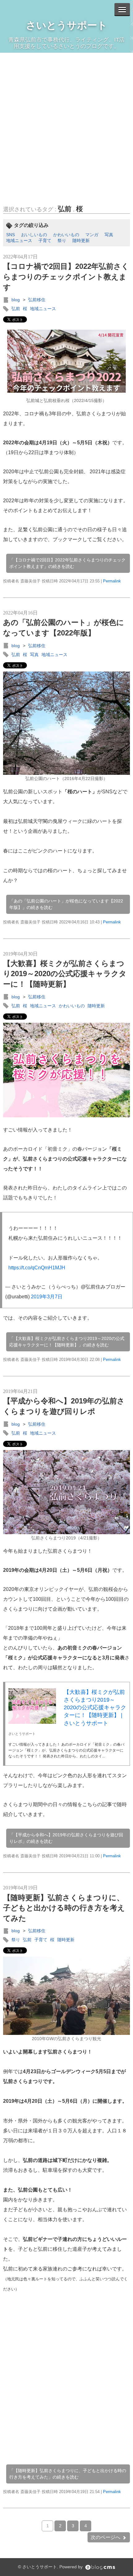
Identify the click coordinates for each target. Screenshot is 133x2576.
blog (16, 300)
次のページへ (105, 2537)
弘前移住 (37, 300)
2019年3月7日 (47, 1297)
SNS (11, 235)
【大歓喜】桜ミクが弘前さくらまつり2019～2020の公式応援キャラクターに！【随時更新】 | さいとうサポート (95, 1708)
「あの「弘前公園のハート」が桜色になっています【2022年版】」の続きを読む (66, 904)
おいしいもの (34, 235)
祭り (62, 240)
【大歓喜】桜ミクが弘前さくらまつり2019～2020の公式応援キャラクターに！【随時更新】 (65, 974)
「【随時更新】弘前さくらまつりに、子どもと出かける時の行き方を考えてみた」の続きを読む (68, 2474)
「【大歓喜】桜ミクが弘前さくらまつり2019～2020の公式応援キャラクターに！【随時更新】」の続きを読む (67, 1342)
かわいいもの (66, 235)
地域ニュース (19, 240)
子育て (45, 240)
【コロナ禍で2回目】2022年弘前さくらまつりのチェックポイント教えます (66, 277)
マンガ (92, 235)
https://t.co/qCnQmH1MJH (37, 1268)
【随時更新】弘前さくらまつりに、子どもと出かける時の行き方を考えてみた (64, 1908)
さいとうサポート (67, 25)
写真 (109, 235)
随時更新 (81, 240)
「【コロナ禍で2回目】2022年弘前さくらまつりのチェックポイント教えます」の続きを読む (67, 563)
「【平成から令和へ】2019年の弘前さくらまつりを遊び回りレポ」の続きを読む (66, 1838)
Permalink (112, 581)
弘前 (65, 209)
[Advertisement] (66, 122)
